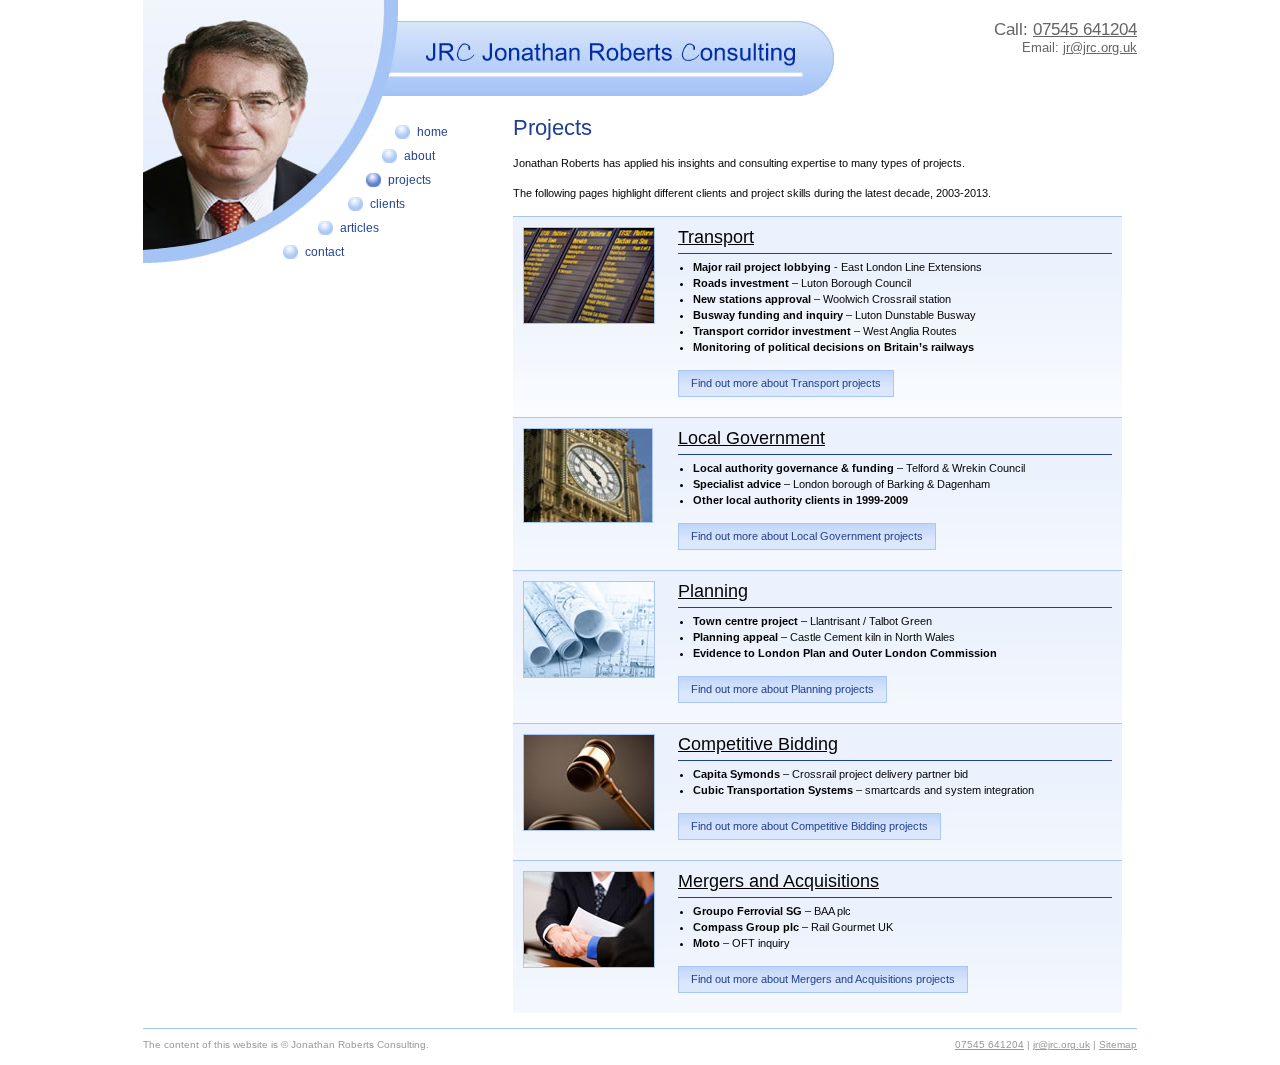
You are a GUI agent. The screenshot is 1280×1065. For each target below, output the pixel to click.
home (432, 132)
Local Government (751, 438)
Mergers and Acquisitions (778, 881)
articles (359, 228)
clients (387, 204)
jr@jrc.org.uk (1100, 47)
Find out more (786, 383)
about (419, 156)
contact (324, 252)
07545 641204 (1085, 29)
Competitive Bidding (758, 744)
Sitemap (1118, 1044)
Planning (713, 591)
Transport (716, 237)
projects (409, 180)
